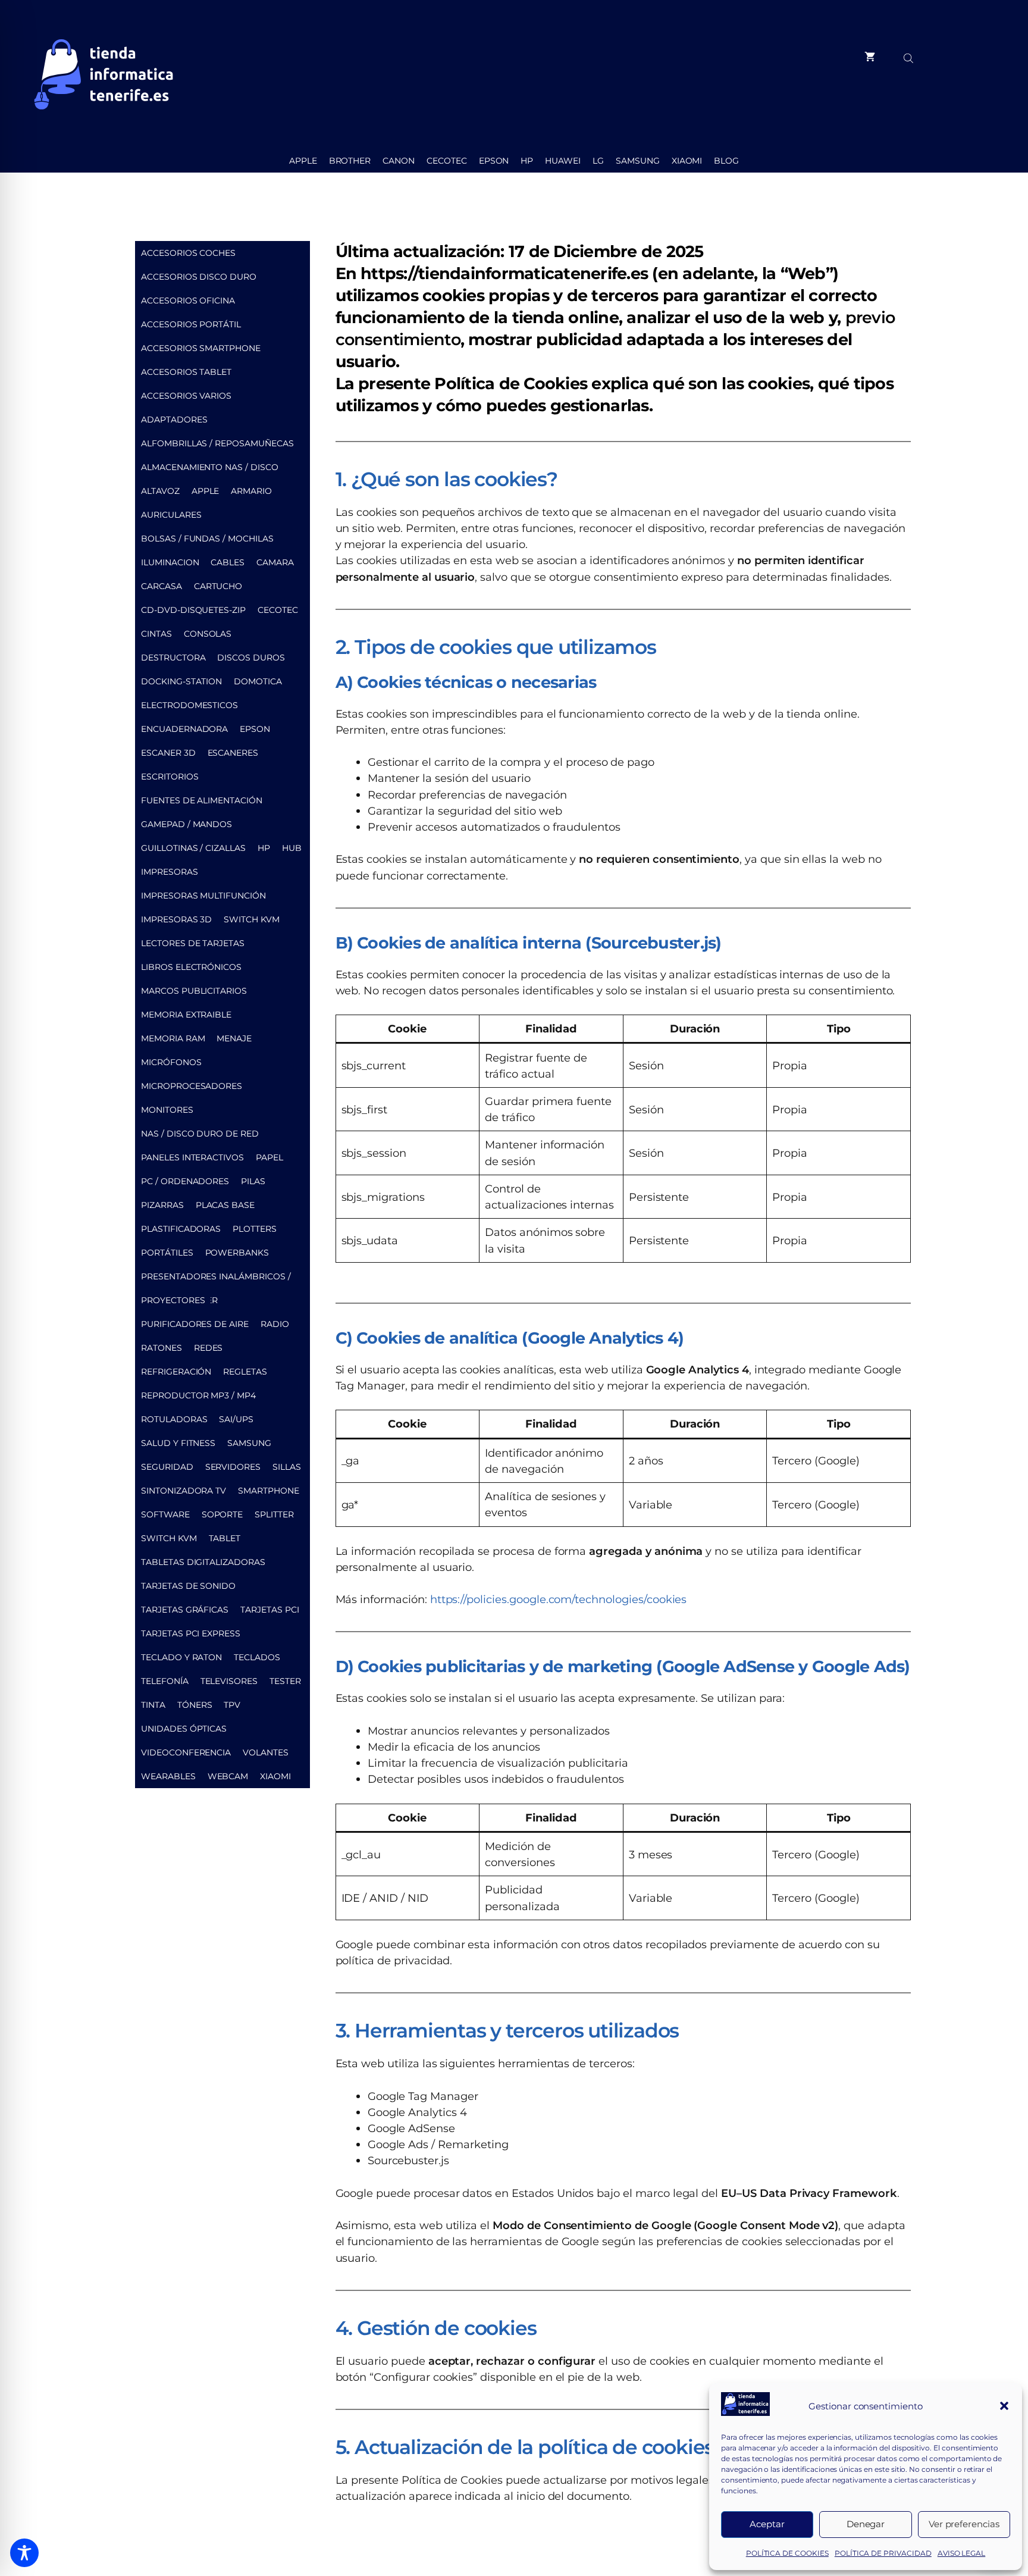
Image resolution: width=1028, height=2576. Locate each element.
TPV (232, 1705)
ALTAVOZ (160, 491)
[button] (1004, 2406)
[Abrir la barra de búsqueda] (910, 57)
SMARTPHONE (269, 1491)
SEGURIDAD (167, 1467)
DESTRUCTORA (173, 658)
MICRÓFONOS (171, 1062)
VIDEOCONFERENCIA (186, 1752)
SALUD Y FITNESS (178, 1443)
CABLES (228, 562)
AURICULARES (171, 515)
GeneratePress (623, 2548)
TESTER (285, 1681)
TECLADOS (257, 1657)
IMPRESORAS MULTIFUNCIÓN (203, 896)
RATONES (162, 1348)
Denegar (866, 2524)
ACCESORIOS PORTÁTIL (191, 324)
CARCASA (162, 586)
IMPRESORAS (170, 872)
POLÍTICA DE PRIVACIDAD (883, 2553)
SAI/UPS (236, 1419)
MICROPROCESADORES (192, 1086)
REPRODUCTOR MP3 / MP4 (198, 1395)
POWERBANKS (237, 1253)
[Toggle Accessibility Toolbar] (24, 2553)
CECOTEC (447, 161)
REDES (209, 1348)
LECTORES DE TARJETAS (193, 943)
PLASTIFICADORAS (181, 1229)
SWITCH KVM (252, 919)
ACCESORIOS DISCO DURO (199, 277)
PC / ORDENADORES (185, 1181)
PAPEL (269, 1157)
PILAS (253, 1181)
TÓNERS (195, 1705)
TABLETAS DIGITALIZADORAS (203, 1562)
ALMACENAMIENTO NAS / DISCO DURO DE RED (210, 470)
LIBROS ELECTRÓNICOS (191, 967)
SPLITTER (274, 1514)
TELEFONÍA (165, 1681)
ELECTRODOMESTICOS (189, 705)
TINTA (153, 1705)
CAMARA (275, 562)
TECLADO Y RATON (181, 1657)
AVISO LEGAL (961, 2553)
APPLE (303, 161)
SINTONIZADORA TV (184, 1491)
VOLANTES (266, 1752)
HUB (292, 848)
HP (527, 161)
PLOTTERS (255, 1229)
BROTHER (350, 161)
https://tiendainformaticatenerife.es (504, 273)
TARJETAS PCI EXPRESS (191, 1633)
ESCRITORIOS (170, 777)
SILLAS (287, 1467)
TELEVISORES (229, 1681)
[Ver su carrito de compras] (870, 57)
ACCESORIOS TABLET (186, 372)
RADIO (275, 1324)
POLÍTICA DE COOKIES (787, 2553)
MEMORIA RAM (173, 1038)
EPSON (494, 161)
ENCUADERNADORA (184, 729)
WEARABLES (168, 1776)
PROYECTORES (173, 1300)
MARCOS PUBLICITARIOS (194, 991)
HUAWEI (563, 161)
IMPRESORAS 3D (176, 919)
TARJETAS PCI (269, 1610)
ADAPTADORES (174, 420)
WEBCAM (228, 1776)
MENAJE (234, 1038)
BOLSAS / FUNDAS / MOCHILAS (207, 539)
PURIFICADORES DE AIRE (195, 1324)
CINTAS (156, 634)
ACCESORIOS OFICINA (188, 301)
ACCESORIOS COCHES (188, 253)
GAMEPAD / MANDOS (187, 824)
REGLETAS (245, 1372)
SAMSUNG (638, 161)
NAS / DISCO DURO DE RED (200, 1134)
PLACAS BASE (225, 1205)
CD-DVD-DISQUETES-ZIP (193, 610)
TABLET (225, 1538)
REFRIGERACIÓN (176, 1372)
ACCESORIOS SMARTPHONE (201, 348)
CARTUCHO (218, 586)
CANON (399, 161)
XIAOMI (687, 161)
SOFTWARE (165, 1514)
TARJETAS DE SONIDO (188, 1586)
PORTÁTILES (167, 1253)
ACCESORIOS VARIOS (186, 396)
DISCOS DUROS (251, 658)
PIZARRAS (162, 1205)
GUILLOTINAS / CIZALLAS (193, 848)
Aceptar (767, 2524)
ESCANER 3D (168, 753)
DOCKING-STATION (181, 681)
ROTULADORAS (174, 1419)
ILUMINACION (170, 562)
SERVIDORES (233, 1467)
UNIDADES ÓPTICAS (184, 1729)
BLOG (726, 161)
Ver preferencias (964, 2524)
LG (598, 161)
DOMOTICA (258, 681)
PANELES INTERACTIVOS (192, 1157)
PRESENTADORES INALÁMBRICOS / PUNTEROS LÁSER (216, 1280)
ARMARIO (251, 491)
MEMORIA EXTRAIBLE (186, 1015)
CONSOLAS (208, 634)
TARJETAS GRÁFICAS (185, 1610)
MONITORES (167, 1110)
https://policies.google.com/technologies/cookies (559, 1599)
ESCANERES (233, 753)
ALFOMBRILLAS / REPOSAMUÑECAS (217, 443)
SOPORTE (222, 1514)
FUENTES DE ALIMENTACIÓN (202, 800)
